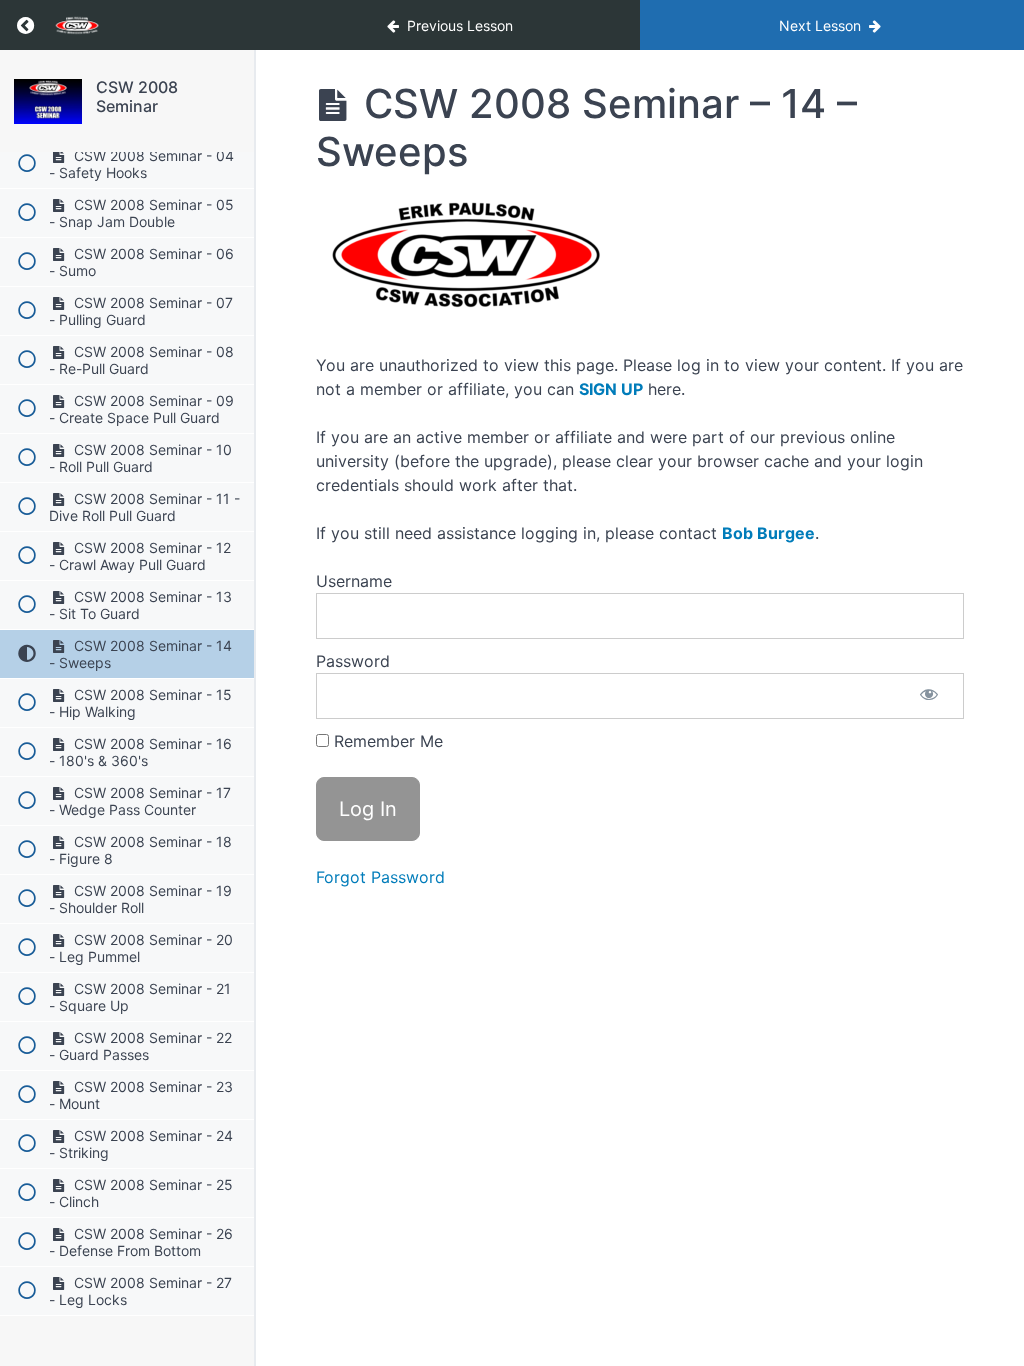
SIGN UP (611, 389)
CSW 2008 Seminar (137, 96)
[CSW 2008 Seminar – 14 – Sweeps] (48, 101)
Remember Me (386, 741)
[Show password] (929, 696)
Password (353, 661)
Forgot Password (380, 877)
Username (354, 581)
